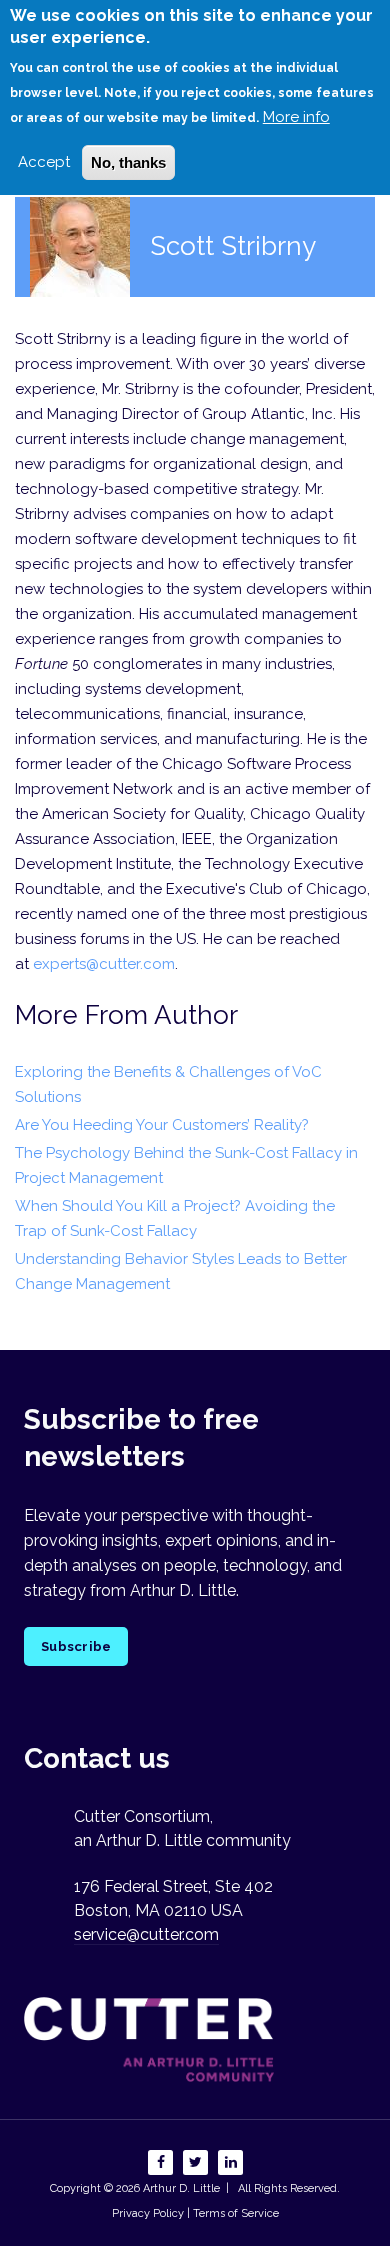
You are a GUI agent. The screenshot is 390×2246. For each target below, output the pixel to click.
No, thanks (128, 162)
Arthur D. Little (180, 2188)
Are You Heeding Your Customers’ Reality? (162, 1125)
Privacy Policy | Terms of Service (195, 2213)
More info (296, 117)
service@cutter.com (146, 1934)
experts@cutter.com (104, 964)
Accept (44, 162)
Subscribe (76, 1646)
